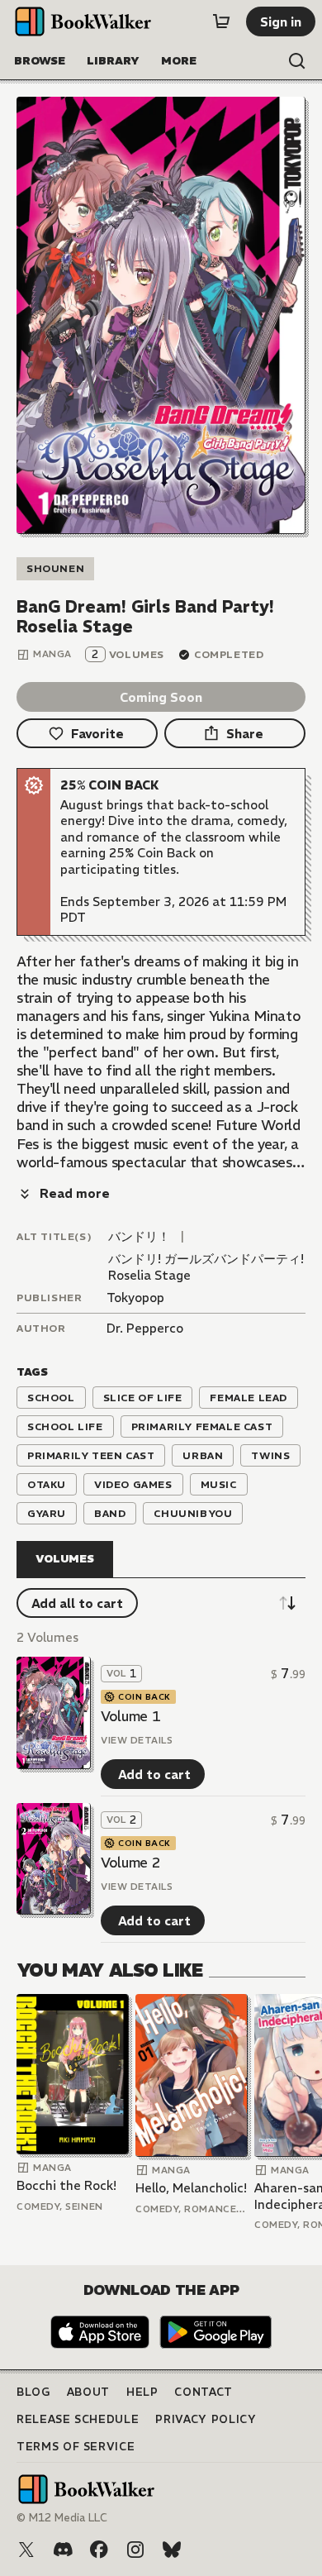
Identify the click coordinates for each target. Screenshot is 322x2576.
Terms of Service (76, 2447)
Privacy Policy (206, 2419)
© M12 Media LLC (62, 2518)
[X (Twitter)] (26, 2550)
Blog (33, 2392)
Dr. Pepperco (145, 1328)
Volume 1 (130, 1716)
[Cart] (221, 21)
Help (142, 2392)
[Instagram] (135, 2550)
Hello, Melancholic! (191, 2188)
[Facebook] (99, 2550)
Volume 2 (130, 1863)
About (88, 2392)
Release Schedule (78, 2419)
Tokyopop (135, 1298)
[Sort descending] (287, 1603)
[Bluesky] (172, 2550)
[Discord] (63, 2550)
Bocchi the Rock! (66, 2185)
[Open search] (297, 61)
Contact (204, 2392)
